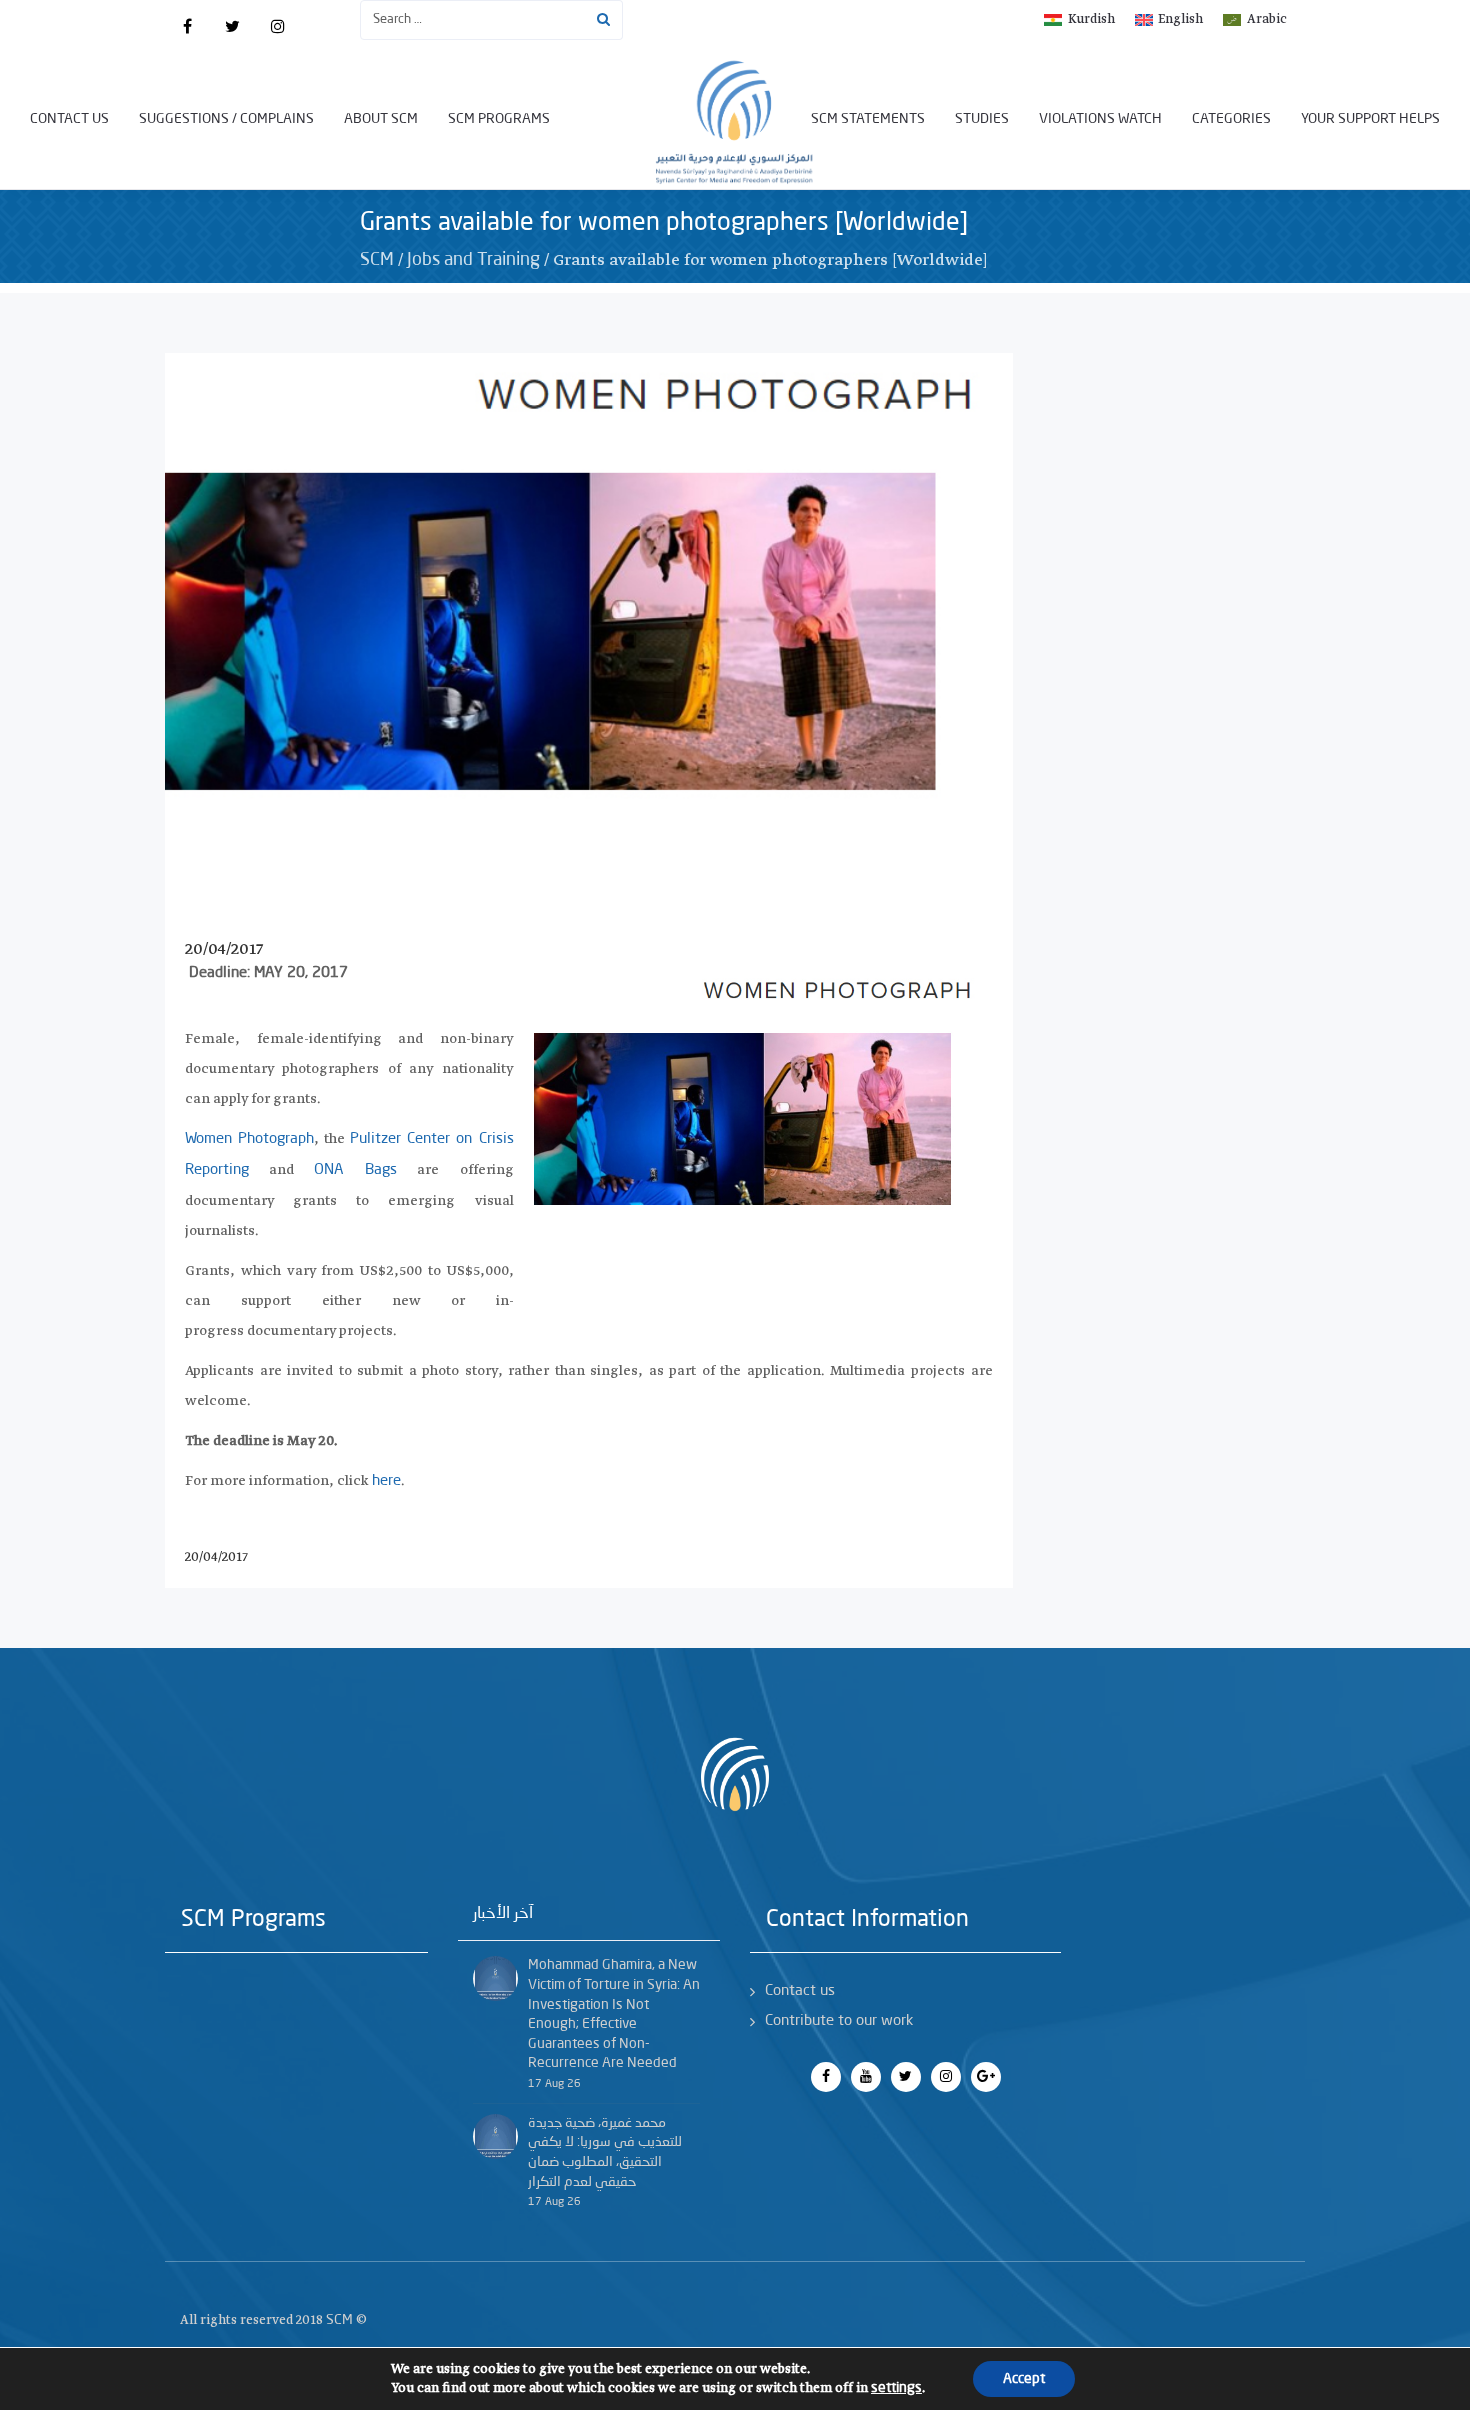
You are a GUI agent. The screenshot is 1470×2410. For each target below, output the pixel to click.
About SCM (381, 119)
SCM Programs (499, 119)
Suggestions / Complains (226, 119)
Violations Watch (1100, 119)
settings (896, 2388)
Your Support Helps (1370, 119)
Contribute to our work (839, 2021)
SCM (377, 260)
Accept (1024, 2379)
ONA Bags (355, 1170)
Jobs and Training (473, 260)
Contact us (69, 119)
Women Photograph (249, 1139)
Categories (1231, 119)
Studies (982, 119)
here (386, 1481)
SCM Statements (868, 119)
